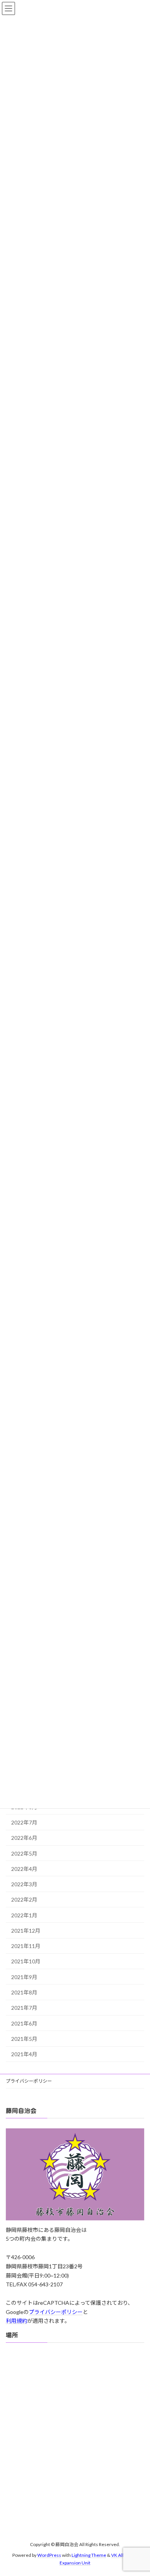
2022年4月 (24, 1869)
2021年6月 (24, 2023)
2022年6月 (24, 1838)
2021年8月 (24, 1992)
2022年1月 (24, 1915)
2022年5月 (24, 1853)
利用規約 (17, 2321)
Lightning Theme (89, 2555)
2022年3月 (24, 1884)
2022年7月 (24, 1822)
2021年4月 (24, 2054)
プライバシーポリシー (31, 2081)
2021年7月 (24, 2008)
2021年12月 (26, 1931)
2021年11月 (26, 1946)
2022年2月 (24, 1899)
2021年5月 (24, 2039)
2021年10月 (26, 1961)
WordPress (49, 2555)
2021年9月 (24, 1977)
